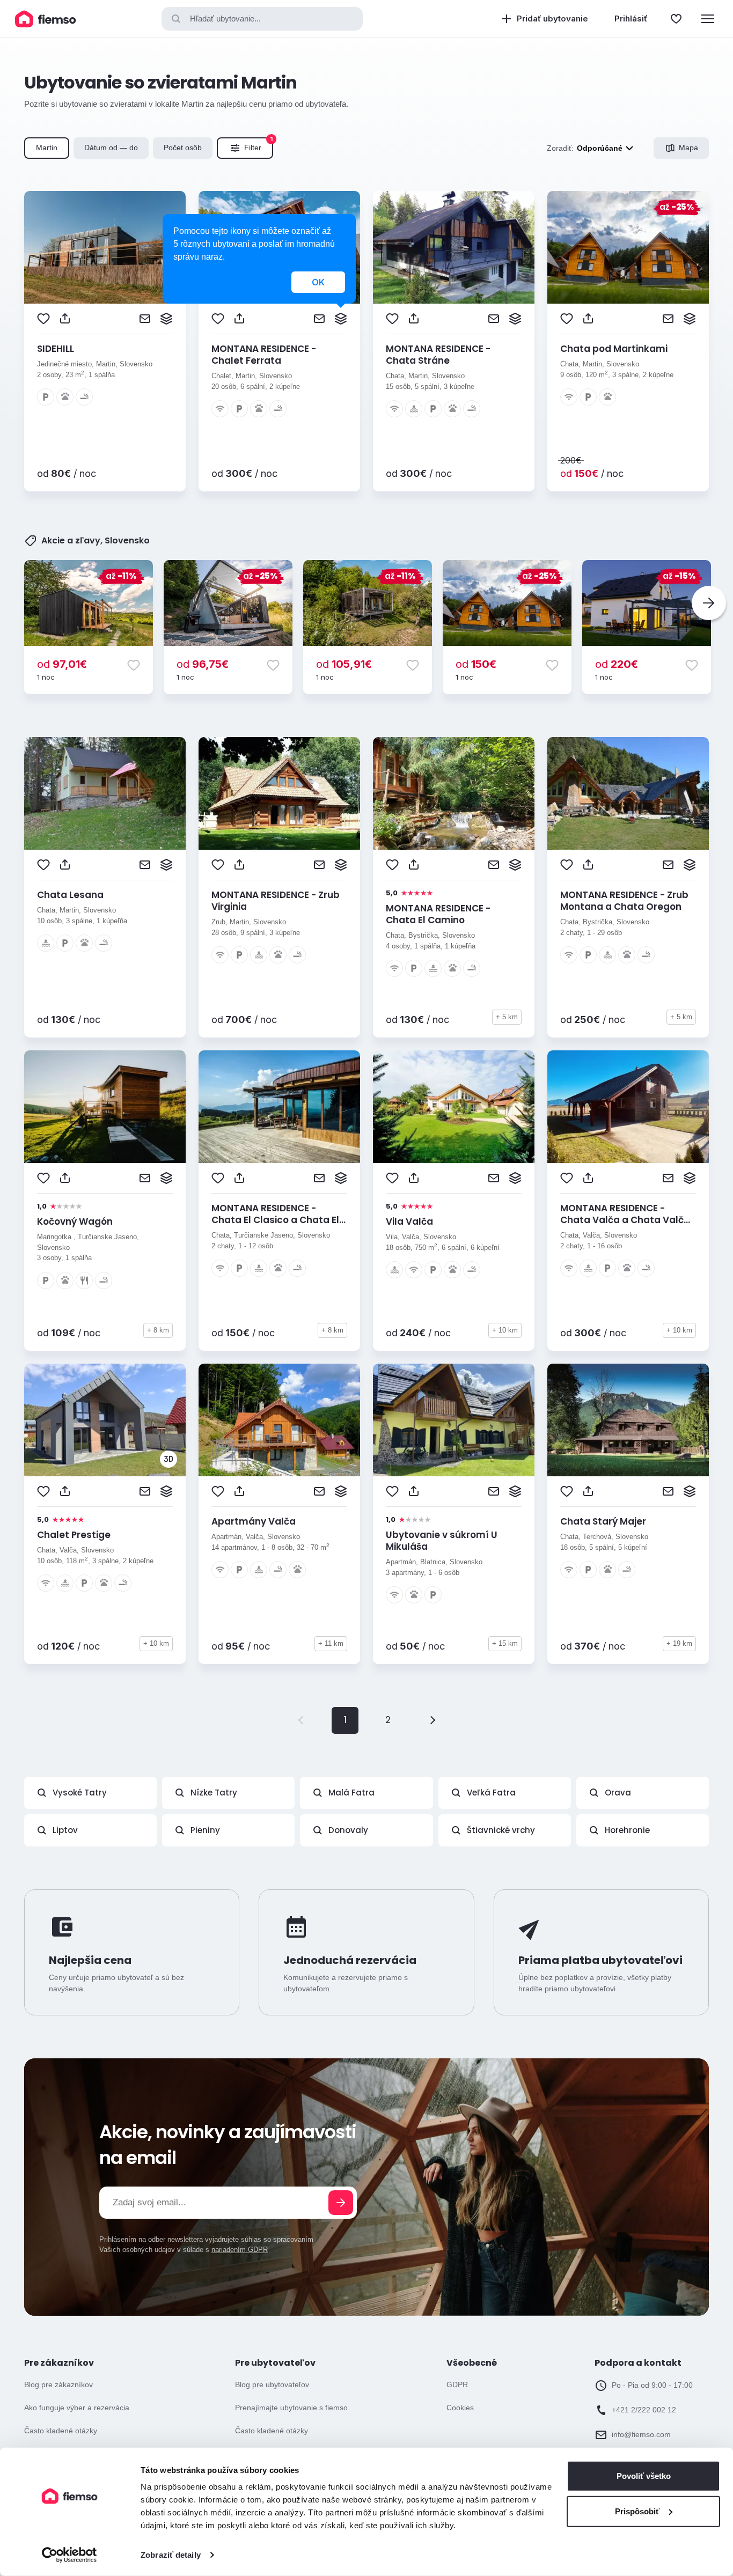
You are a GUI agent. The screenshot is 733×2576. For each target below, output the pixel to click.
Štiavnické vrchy (501, 1830)
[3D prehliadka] (168, 1459)
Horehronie (627, 1830)
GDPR (457, 2384)
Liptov (65, 1830)
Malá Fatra (351, 1793)
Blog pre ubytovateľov (272, 2384)
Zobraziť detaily (171, 2555)
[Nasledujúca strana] (431, 1720)
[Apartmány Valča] (279, 1420)
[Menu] (708, 19)
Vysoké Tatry (80, 1793)
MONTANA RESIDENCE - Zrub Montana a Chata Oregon (624, 901)
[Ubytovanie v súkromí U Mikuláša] (454, 1420)
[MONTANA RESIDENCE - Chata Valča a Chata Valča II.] (628, 1107)
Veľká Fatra (491, 1793)
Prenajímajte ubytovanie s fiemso (291, 2408)
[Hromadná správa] (166, 319)
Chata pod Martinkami (614, 349)
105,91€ (344, 664)
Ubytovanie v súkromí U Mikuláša (442, 1541)
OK (318, 282)
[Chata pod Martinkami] (628, 247)
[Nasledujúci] (709, 603)
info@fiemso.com (641, 2434)
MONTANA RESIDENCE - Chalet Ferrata (264, 355)
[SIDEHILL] (105, 247)
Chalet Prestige (74, 1535)
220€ (617, 664)
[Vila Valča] (454, 1107)
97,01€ (62, 664)
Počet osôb (183, 148)
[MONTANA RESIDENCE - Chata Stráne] (454, 247)
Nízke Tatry (214, 1793)
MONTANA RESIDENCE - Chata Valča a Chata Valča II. (625, 1220)
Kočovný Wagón (75, 1221)
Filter (258, 145)
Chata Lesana (70, 895)
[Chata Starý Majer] (628, 1420)
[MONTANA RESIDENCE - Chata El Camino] (454, 793)
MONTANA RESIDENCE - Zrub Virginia (276, 901)
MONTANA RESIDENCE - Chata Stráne (438, 355)
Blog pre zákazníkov (58, 2384)
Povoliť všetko (644, 2476)
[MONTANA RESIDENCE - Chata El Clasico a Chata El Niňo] (279, 1107)
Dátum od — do (111, 148)
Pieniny (205, 1830)
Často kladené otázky (61, 2431)
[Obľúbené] (676, 19)
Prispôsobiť (637, 2511)
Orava (618, 1793)
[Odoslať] (341, 2203)
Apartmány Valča (254, 1521)
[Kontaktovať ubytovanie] (145, 319)
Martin (47, 148)
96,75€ (203, 664)
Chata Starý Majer (603, 1521)
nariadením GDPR (240, 2250)
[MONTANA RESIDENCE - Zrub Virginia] (279, 793)
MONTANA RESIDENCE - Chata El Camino (438, 914)
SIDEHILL (56, 349)
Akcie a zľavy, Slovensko (96, 541)
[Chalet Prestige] (105, 1420)
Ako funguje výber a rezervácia (77, 2408)
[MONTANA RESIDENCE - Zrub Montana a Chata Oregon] (628, 793)
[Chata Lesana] (105, 793)
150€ (476, 664)
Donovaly (348, 1830)
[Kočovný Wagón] (105, 1107)
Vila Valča (409, 1221)
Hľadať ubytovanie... (225, 19)
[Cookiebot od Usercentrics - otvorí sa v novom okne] (69, 2555)
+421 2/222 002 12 (644, 2410)
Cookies (460, 2408)
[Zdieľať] (65, 319)
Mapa (688, 148)
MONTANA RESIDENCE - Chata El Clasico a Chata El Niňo (275, 1220)
